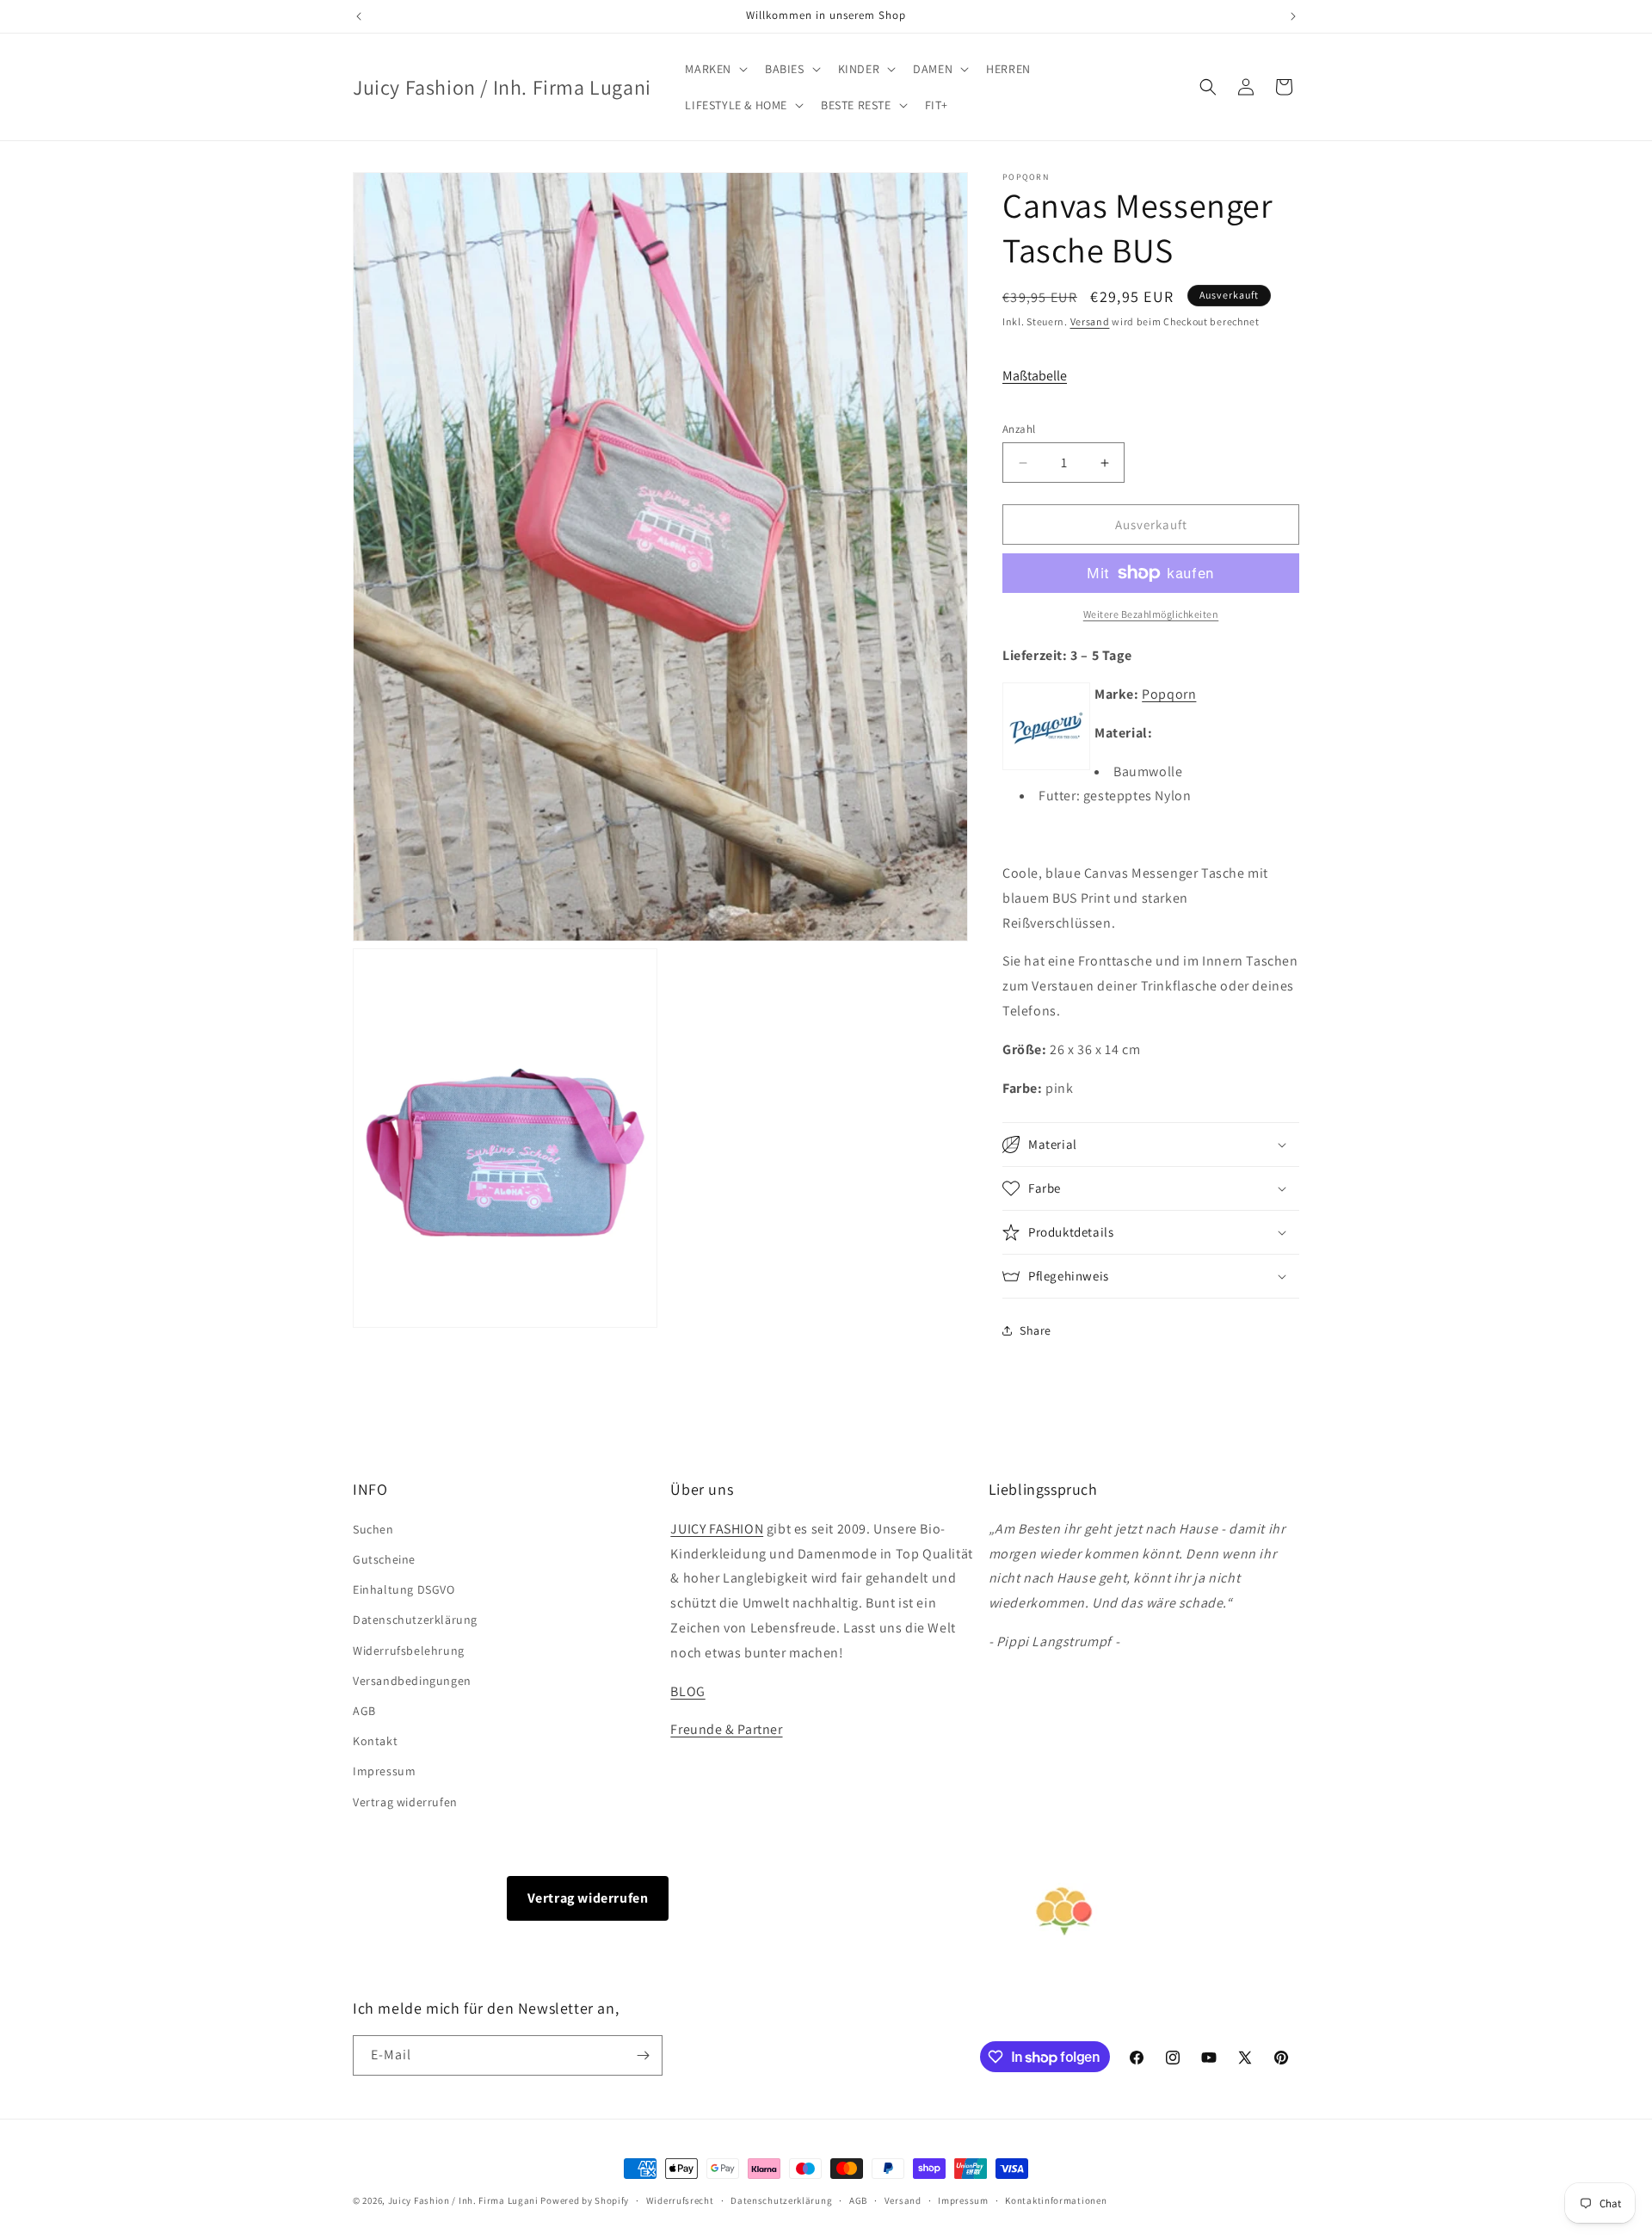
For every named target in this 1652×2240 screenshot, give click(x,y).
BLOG (687, 1691)
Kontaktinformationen (1056, 2200)
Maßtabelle (1035, 376)
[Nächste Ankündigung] (1293, 16)
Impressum (384, 1771)
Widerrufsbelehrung (409, 1651)
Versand (1090, 321)
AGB (364, 1711)
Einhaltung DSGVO (404, 1589)
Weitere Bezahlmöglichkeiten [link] (1151, 614)
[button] (715, 69)
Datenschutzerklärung (415, 1620)
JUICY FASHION (717, 1529)
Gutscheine (384, 1559)
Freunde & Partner (726, 1729)
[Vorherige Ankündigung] (359, 16)
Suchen (373, 1529)
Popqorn (1169, 694)
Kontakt (375, 1741)
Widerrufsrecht (680, 2200)
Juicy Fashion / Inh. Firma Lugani (463, 2200)
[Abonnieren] (643, 2055)
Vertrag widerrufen (405, 1802)
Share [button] (1036, 1330)
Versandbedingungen (412, 1681)
